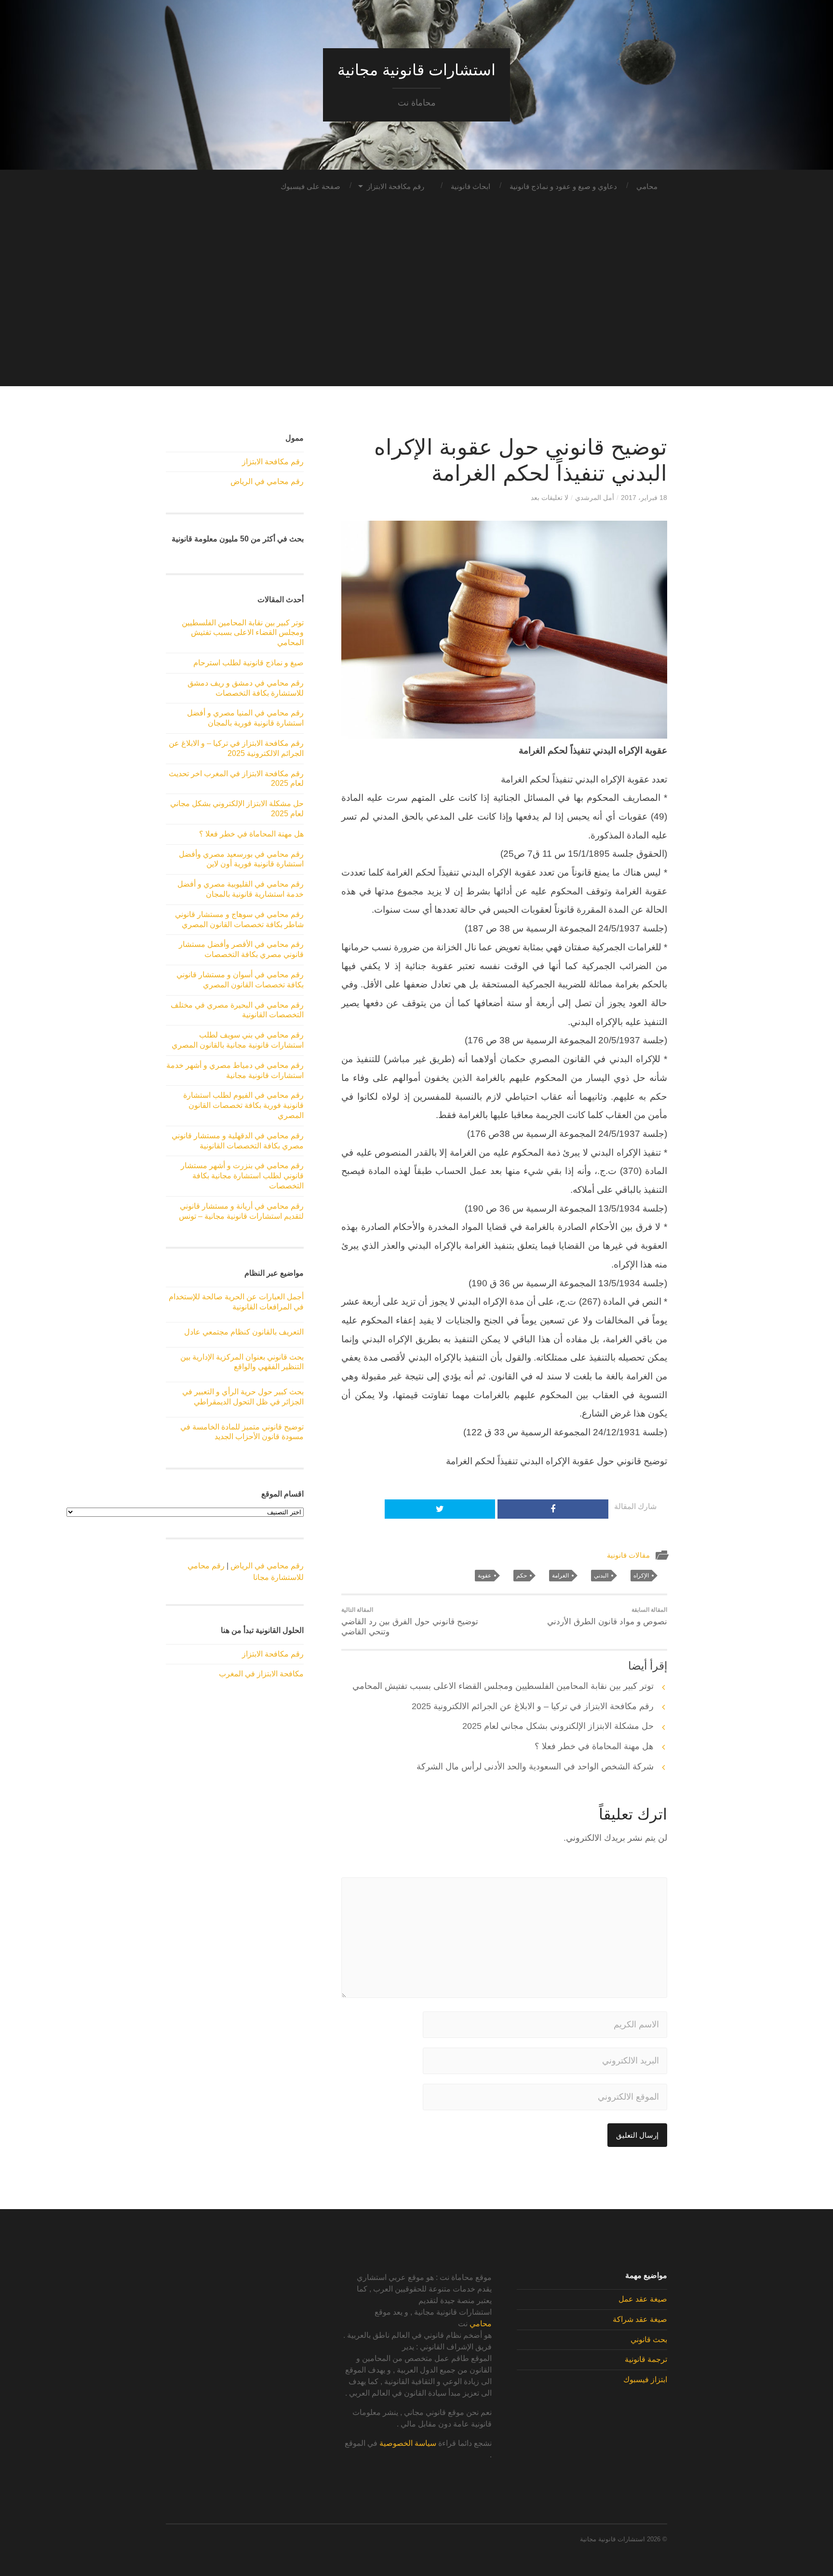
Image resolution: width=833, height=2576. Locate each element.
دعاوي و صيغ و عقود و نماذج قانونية (563, 186)
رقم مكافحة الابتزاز (396, 186)
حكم (522, 1576)
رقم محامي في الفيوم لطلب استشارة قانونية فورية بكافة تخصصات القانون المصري (243, 1105)
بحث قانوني (649, 2340)
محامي (647, 186)
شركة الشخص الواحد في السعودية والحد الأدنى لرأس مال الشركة (535, 1767)
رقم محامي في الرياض (267, 481)
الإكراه (641, 1576)
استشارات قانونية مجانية (416, 70)
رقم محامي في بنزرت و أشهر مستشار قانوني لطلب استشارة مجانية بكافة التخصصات (242, 1176)
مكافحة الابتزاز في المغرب (261, 1674)
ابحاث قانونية (470, 186)
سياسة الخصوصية (408, 2443)
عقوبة (484, 1576)
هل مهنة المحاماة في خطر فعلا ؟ (594, 1746)
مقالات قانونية (628, 1555)
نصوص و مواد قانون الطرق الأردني (607, 1616)
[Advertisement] (416, 319)
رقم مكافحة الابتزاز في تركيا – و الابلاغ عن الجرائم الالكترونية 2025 (533, 1706)
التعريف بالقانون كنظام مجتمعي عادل (244, 1332)
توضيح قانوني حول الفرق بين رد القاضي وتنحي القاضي (410, 1621)
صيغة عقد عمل (643, 2299)
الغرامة (560, 1576)
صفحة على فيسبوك (310, 186)
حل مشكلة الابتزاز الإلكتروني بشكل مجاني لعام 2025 (558, 1726)
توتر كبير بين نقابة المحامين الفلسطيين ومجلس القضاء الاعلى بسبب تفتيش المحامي (503, 1686)
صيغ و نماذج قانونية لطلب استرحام (249, 663)
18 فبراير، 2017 (644, 498)
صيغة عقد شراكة (640, 2319)
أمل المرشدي (595, 498)
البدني (601, 1576)
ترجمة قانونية (646, 2359)
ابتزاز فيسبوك (645, 2380)
